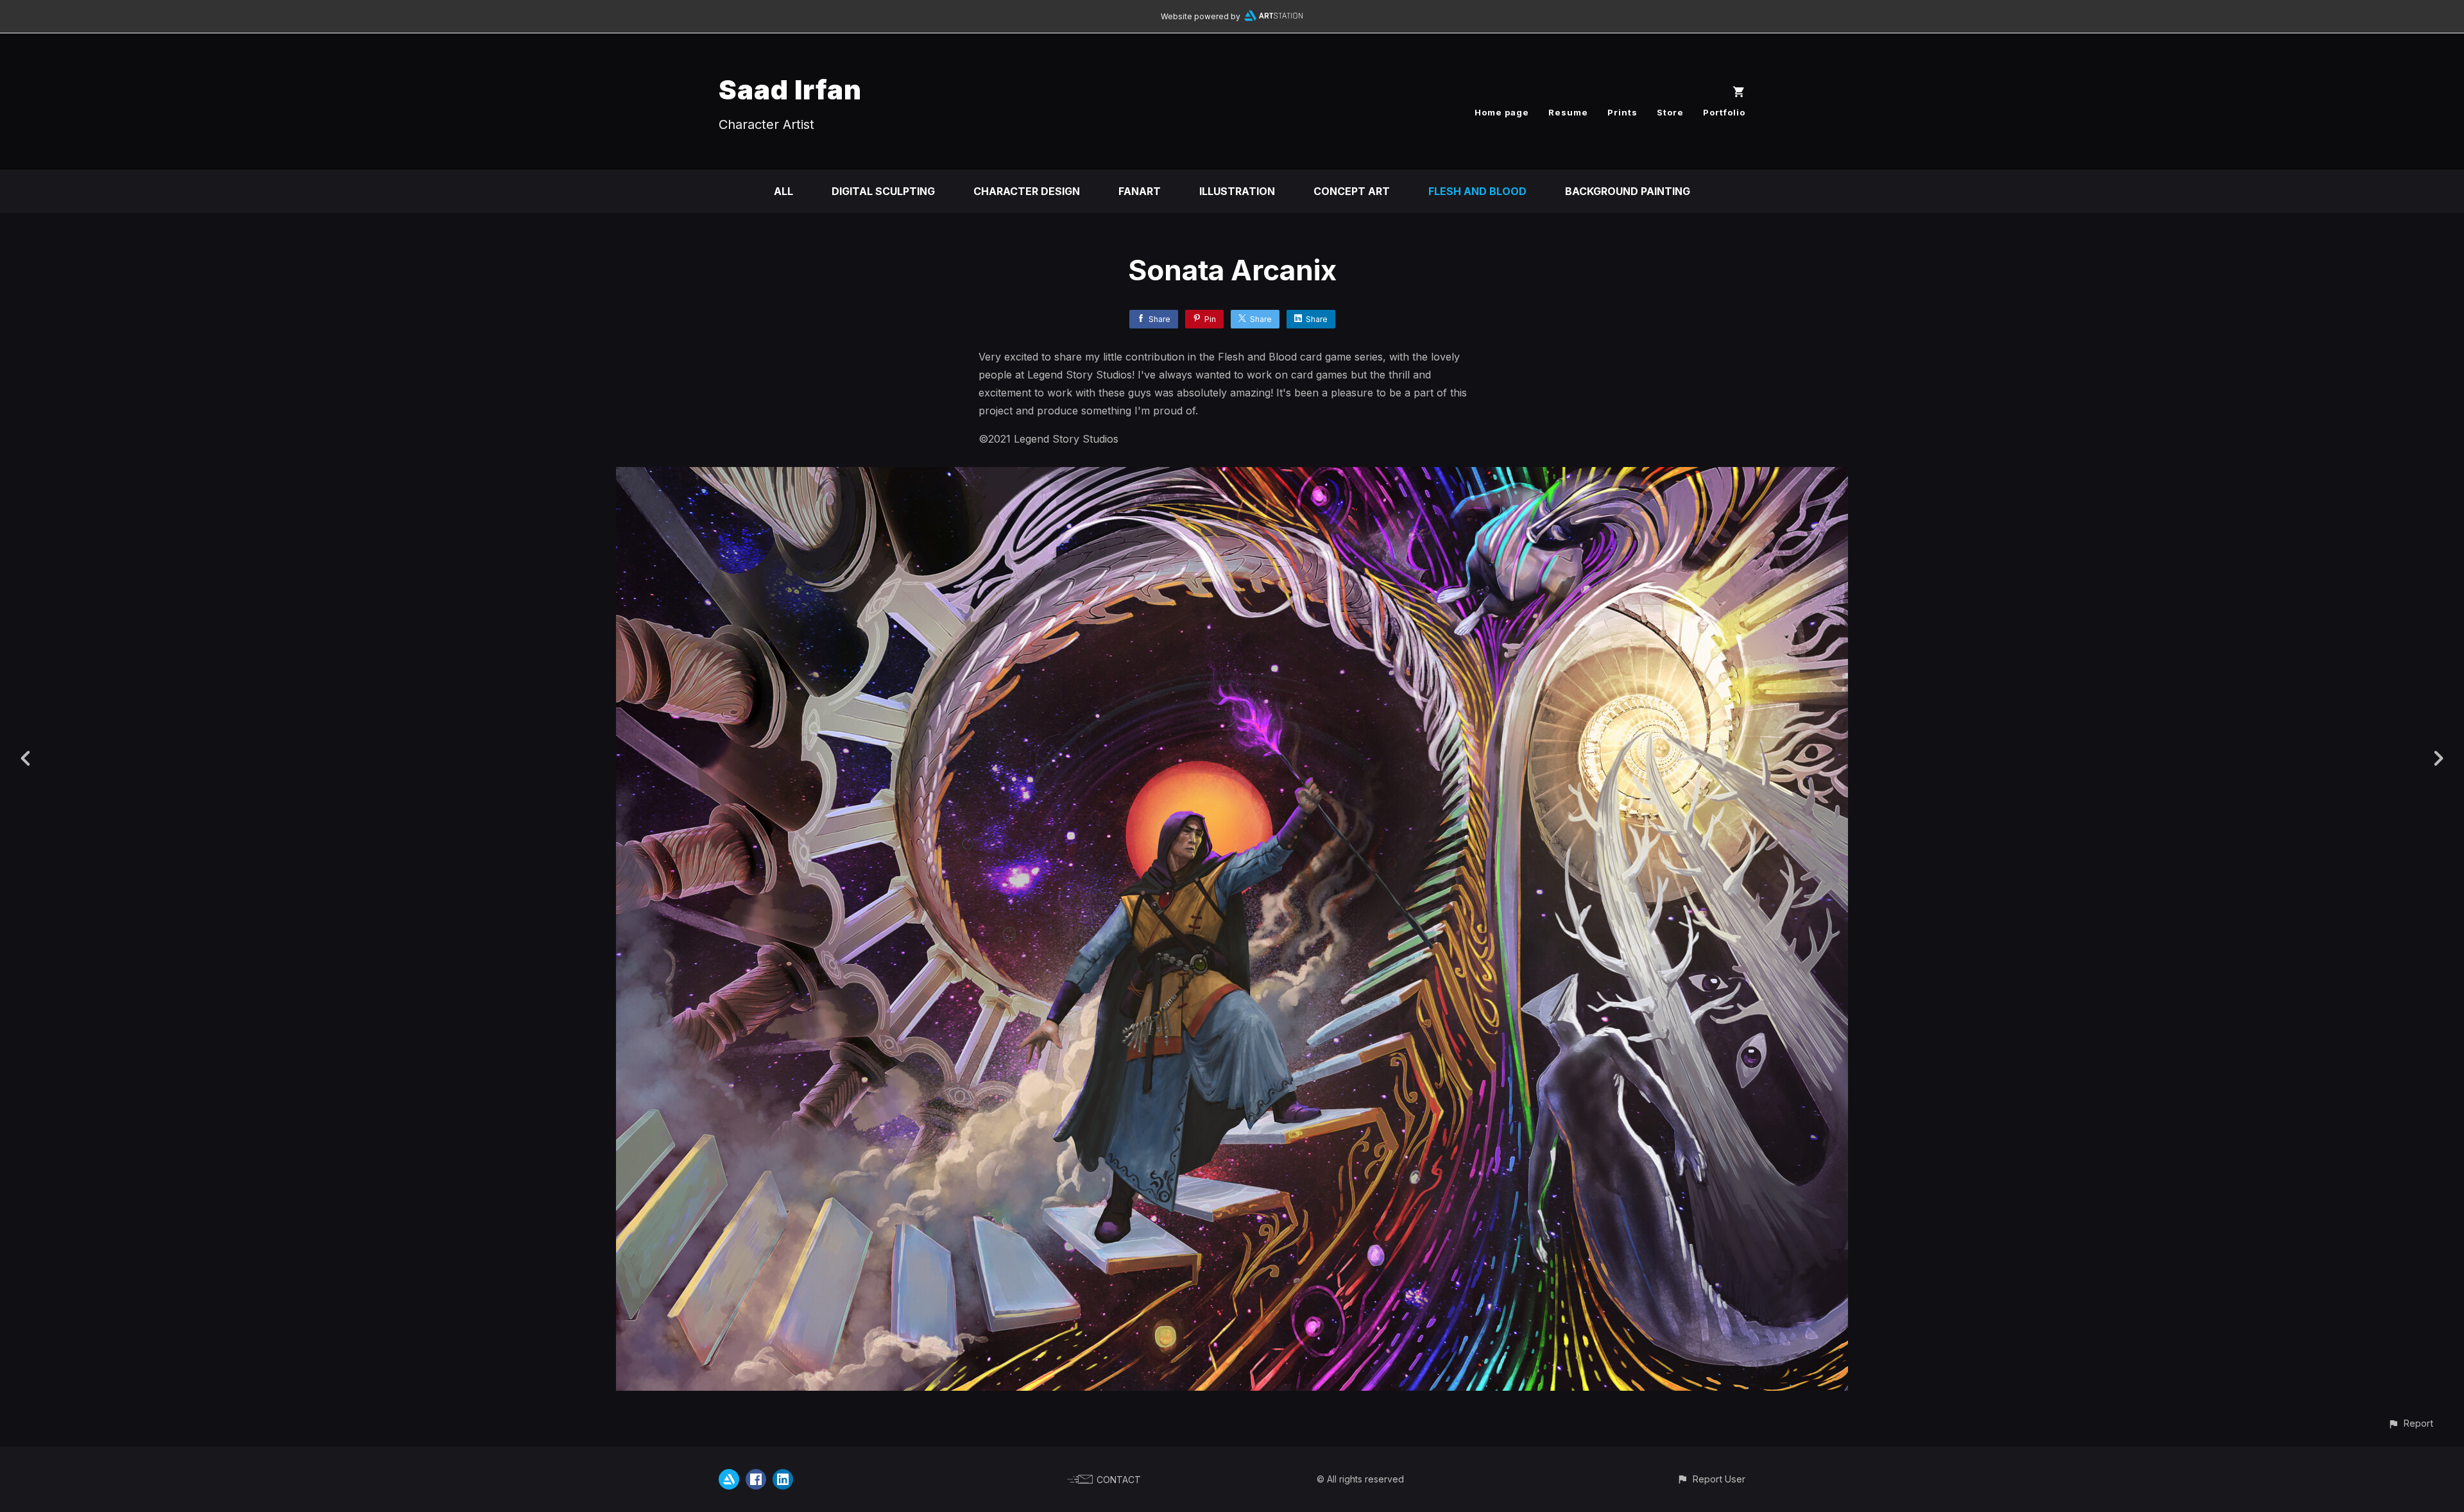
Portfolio (1724, 112)
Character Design (1027, 191)
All (783, 191)
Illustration (1237, 191)
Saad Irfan (790, 89)
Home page (1502, 112)
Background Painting (1628, 191)
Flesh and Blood (1477, 191)
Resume (1568, 112)
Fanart (1140, 191)
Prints (1622, 112)
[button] (2410, 1423)
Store (1670, 112)
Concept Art (1352, 191)
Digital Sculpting (883, 191)
